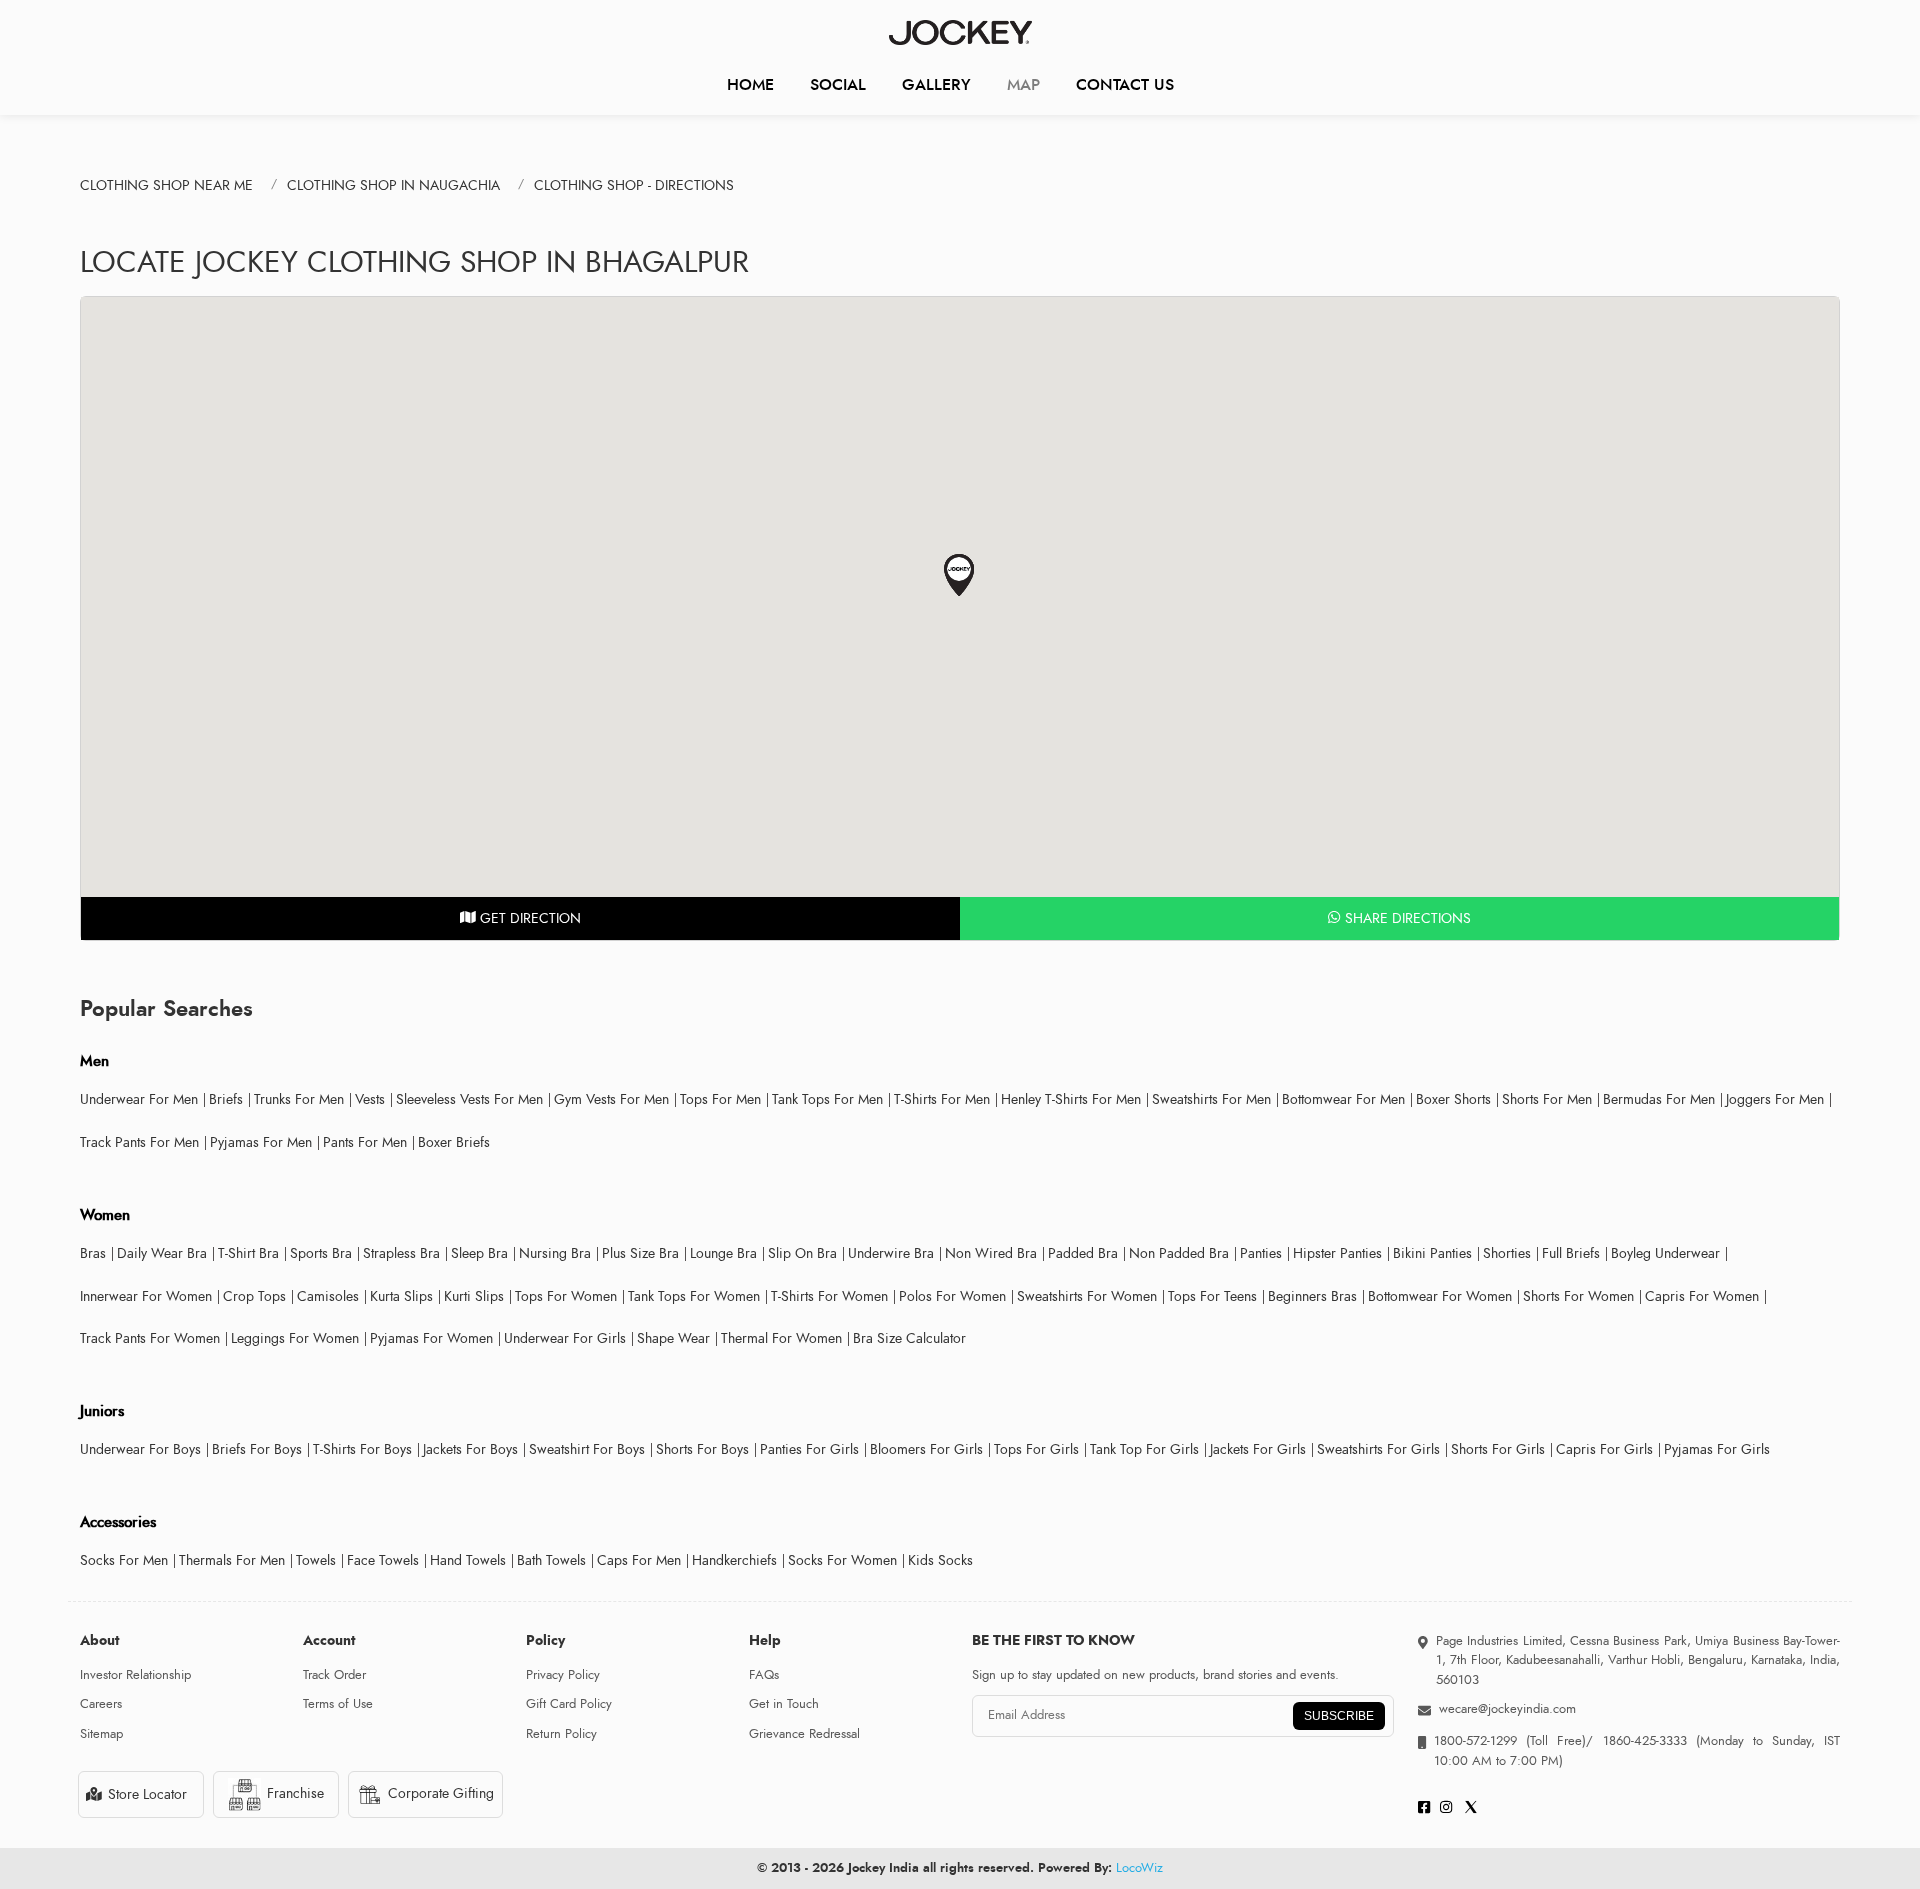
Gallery (936, 84)
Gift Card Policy (569, 1704)
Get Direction (528, 918)
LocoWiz (1139, 1868)
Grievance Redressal (804, 1734)
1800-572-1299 (1475, 1741)
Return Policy (561, 1734)
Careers (101, 1704)
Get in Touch (784, 1704)
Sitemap (101, 1734)
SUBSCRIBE (1339, 1716)
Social (838, 84)
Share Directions (1406, 918)
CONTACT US (1125, 84)
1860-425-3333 (1644, 1741)
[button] (959, 575)
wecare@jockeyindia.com (1507, 1709)
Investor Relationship (135, 1675)
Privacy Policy (563, 1675)
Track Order (334, 1675)
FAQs (764, 1675)
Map (1023, 84)
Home (750, 84)
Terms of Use (338, 1704)
